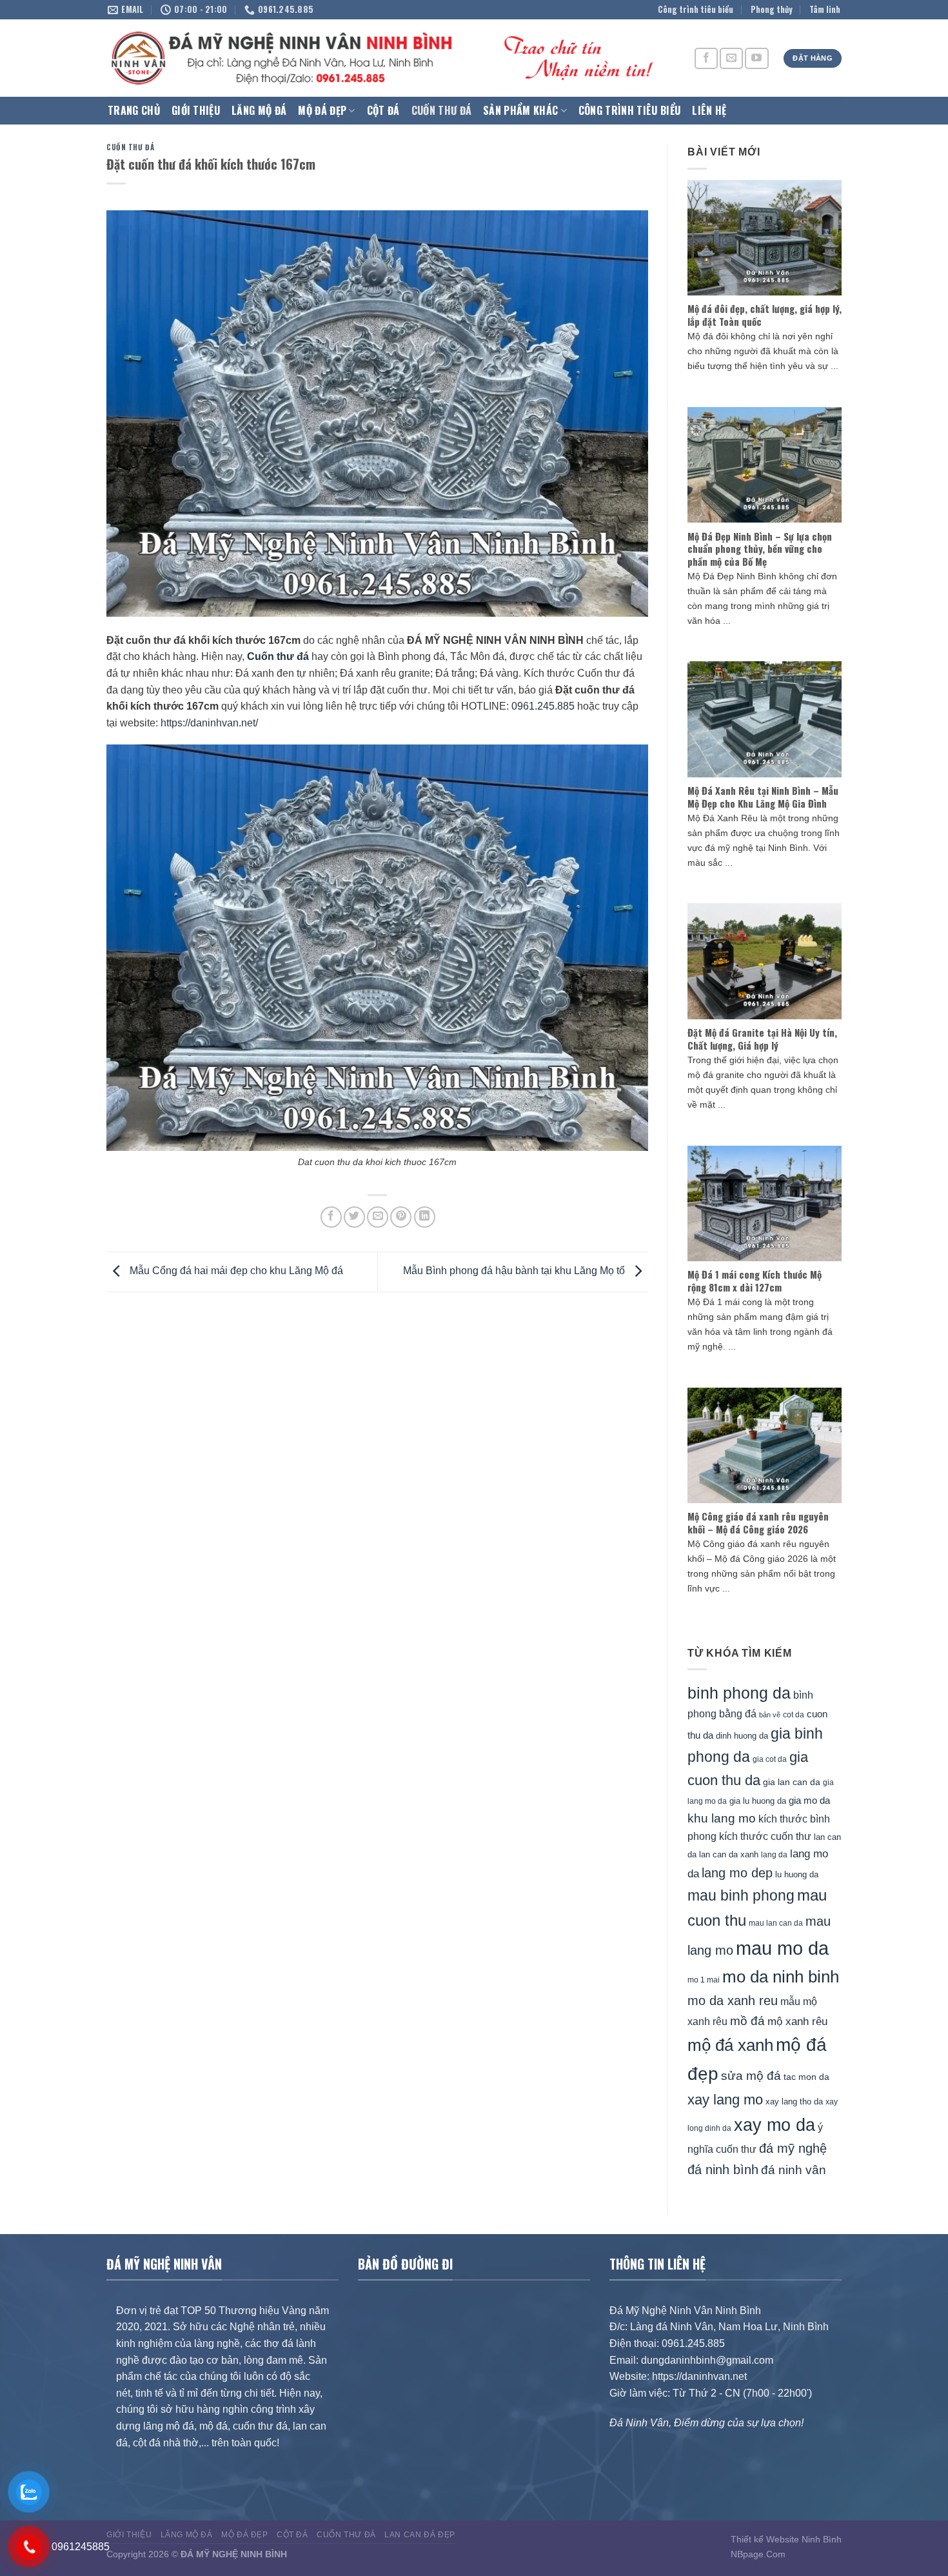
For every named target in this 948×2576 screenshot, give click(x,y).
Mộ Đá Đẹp (322, 110)
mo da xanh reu (733, 2001)
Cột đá (383, 110)
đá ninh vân (794, 2170)
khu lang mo (722, 1818)
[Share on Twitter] (354, 1217)
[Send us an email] (731, 58)
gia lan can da (792, 1782)
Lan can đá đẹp (420, 2535)
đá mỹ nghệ (793, 2148)
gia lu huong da (758, 1801)
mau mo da (782, 1948)
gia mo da (809, 1800)
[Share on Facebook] (331, 1217)
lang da (774, 1854)
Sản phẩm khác (520, 110)
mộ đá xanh (730, 2045)
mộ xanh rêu (797, 2022)
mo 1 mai (704, 1980)
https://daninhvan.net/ (209, 723)
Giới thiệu (196, 110)
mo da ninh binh (781, 1977)
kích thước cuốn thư (765, 1836)
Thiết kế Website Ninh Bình (786, 2539)
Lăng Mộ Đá (259, 110)
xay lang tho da (794, 2102)
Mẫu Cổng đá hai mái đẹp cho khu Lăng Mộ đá (235, 1271)
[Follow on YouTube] (756, 58)
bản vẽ (770, 1715)
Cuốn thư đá (442, 110)
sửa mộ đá (751, 2076)
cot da (794, 1715)
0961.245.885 (543, 706)
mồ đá (747, 2021)
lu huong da (797, 1874)
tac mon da (806, 2077)
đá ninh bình (723, 2170)
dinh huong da (742, 1736)
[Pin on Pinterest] (401, 1217)
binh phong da (739, 1693)
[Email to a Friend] (378, 1217)
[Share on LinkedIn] (425, 1217)
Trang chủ (134, 110)
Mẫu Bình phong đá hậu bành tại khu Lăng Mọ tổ (515, 1271)
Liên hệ (709, 110)
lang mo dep (737, 1873)
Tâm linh (825, 9)
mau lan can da (776, 1923)
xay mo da (775, 2125)
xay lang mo (725, 2100)
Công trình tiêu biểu (696, 9)
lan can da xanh (729, 1855)
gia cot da (770, 1759)
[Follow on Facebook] (706, 58)
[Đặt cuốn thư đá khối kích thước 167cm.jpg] (377, 947)
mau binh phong (741, 1895)
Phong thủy (772, 9)
